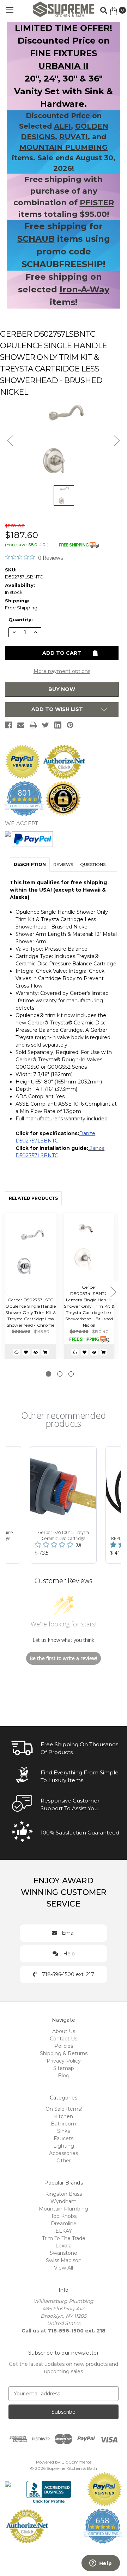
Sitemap (64, 2068)
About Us (64, 2031)
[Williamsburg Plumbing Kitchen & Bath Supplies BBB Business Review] (49, 2489)
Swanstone (64, 2253)
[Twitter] (46, 725)
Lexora (64, 2246)
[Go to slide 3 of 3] (71, 1374)
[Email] (21, 725)
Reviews (63, 864)
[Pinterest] (70, 725)
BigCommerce (76, 2462)
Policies (64, 2046)
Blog (64, 2076)
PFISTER (97, 203)
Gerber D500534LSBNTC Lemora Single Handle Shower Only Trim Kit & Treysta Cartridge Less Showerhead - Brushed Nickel (89, 1306)
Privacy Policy (64, 2061)
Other (64, 2161)
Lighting (64, 2146)
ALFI (62, 126)
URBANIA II (64, 66)
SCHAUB (36, 239)
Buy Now (62, 689)
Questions (93, 864)
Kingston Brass (64, 2194)
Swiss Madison (64, 2260)
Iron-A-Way (84, 289)
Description (30, 864)
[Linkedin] (58, 725)
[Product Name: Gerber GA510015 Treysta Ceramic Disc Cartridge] (63, 1505)
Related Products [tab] (33, 1198)
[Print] (33, 725)
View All (64, 2268)
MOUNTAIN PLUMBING (64, 147)
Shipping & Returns (64, 2053)
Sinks (64, 2131)
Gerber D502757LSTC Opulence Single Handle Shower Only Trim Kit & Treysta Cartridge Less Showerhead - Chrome (31, 1312)
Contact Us (64, 2039)
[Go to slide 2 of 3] (60, 1374)
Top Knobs (64, 2216)
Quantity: (21, 620)
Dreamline (64, 2224)
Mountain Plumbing (64, 2209)
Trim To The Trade (64, 2238)
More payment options (62, 671)
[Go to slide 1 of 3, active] (49, 1374)
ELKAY (64, 2231)
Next (113, 1292)
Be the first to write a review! (64, 1658)
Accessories (64, 2153)
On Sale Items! (64, 2109)
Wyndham (64, 2201)
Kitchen (64, 2116)
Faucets (64, 2138)
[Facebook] (8, 725)
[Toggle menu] (10, 10)
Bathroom (64, 2124)
